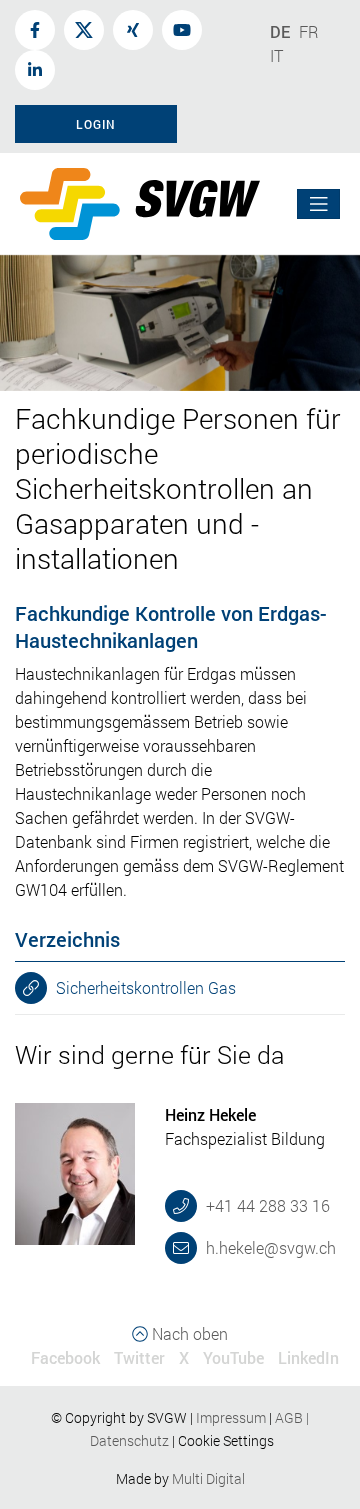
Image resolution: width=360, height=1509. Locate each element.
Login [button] (96, 124)
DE (280, 31)
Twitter (139, 1357)
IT (276, 55)
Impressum (231, 1417)
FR (309, 31)
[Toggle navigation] (319, 204)
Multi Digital (208, 1478)
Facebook (65, 1357)
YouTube (233, 1357)
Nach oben (188, 1333)
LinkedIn (308, 1357)
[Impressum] (267, 1417)
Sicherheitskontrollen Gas (144, 987)
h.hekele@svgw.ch (269, 1247)
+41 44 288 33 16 (266, 1205)
